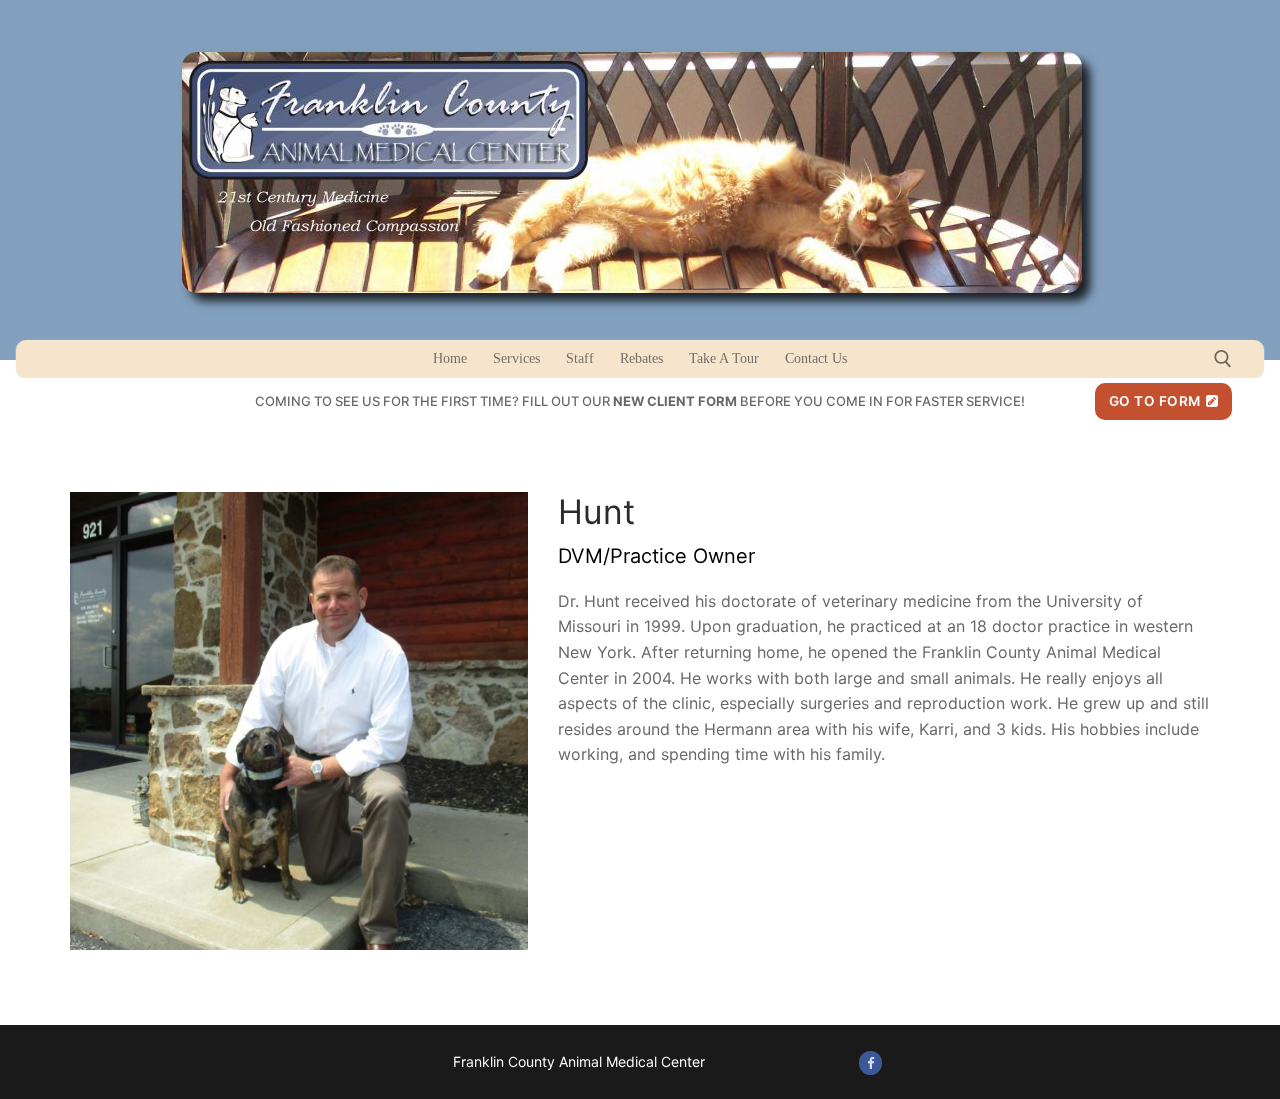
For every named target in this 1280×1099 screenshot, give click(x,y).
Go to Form (1155, 401)
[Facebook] (870, 1062)
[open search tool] (1223, 359)
